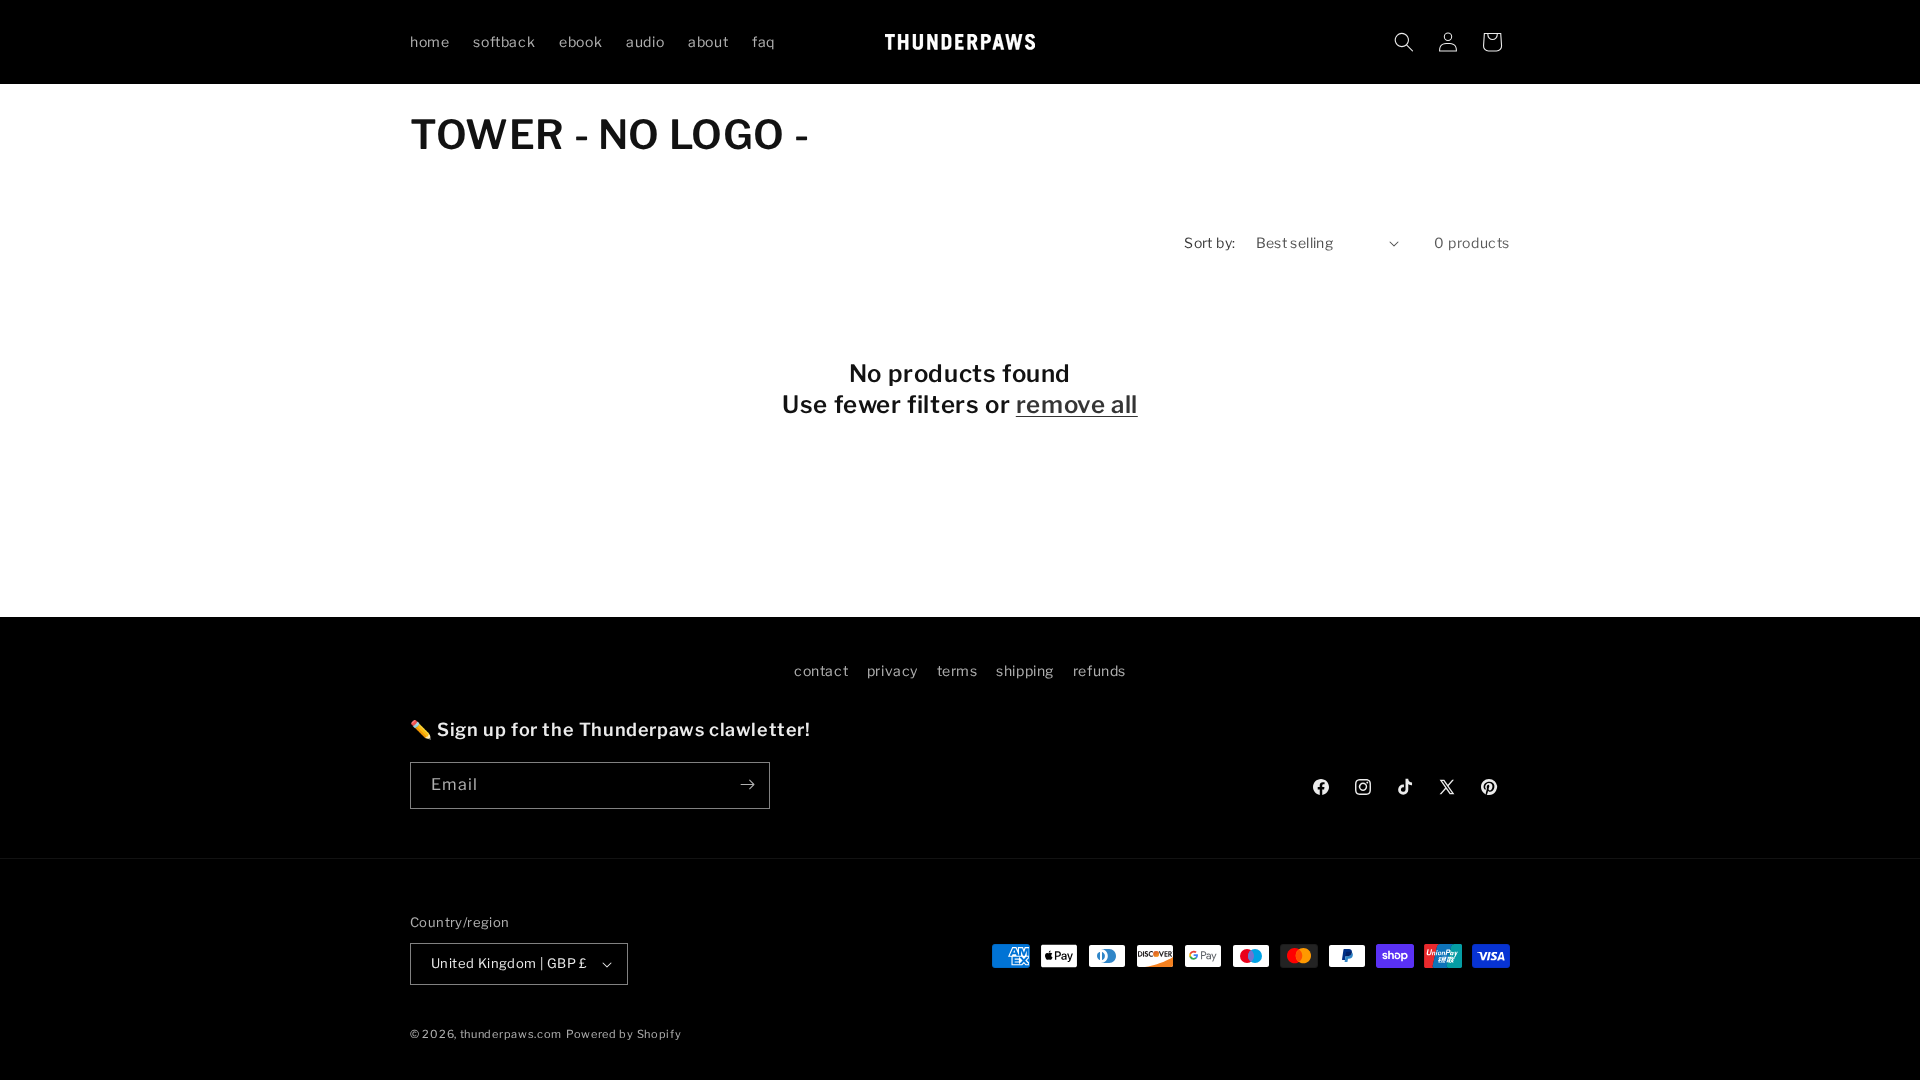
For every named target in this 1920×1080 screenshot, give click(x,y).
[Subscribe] (747, 784)
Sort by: (1209, 242)
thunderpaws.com (511, 1034)
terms (957, 670)
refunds (1099, 670)
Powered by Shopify (624, 1034)
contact (821, 670)
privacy (892, 670)
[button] (1404, 42)
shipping (1025, 670)
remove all (1077, 404)
